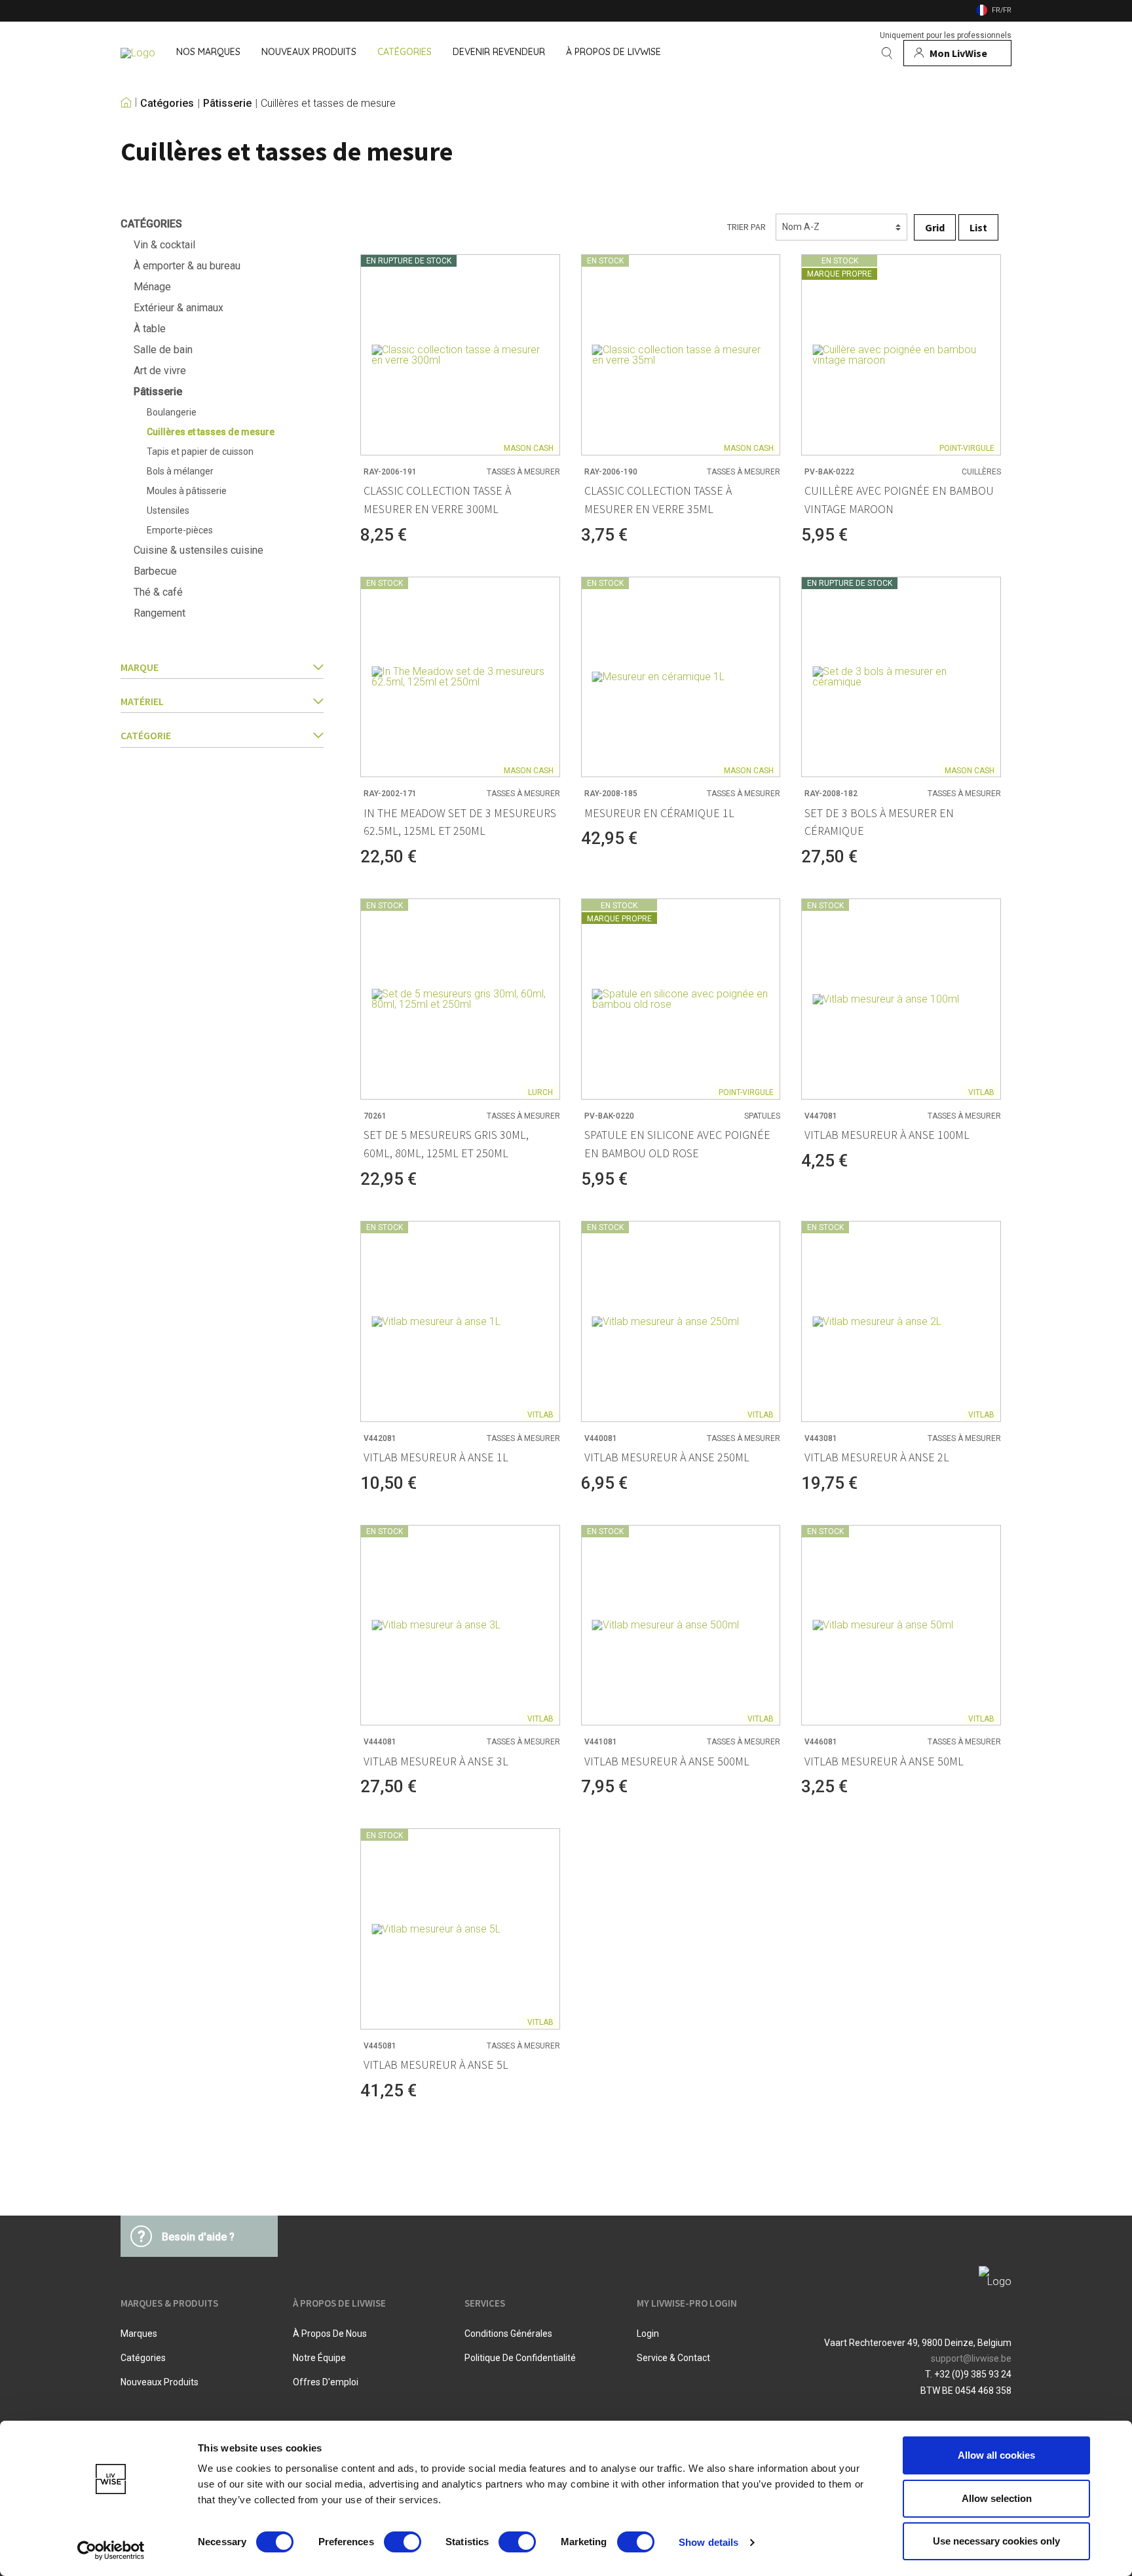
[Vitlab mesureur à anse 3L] (460, 1625)
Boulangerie (172, 412)
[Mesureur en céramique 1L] (681, 677)
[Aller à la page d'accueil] (138, 53)
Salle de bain (163, 350)
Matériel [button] (142, 701)
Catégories (167, 104)
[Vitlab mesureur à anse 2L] (901, 1321)
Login (648, 2334)
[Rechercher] (887, 53)
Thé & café (158, 592)
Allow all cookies (996, 2455)
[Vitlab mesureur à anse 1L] (460, 1321)
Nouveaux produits (160, 2382)
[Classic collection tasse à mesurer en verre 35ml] (681, 355)
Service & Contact (673, 2358)
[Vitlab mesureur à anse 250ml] (681, 1321)
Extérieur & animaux (179, 308)
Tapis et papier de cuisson (200, 452)
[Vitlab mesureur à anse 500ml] (681, 1625)
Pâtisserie (227, 104)
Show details (708, 2542)
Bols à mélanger (180, 471)
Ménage (152, 287)
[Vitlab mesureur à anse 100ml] (901, 999)
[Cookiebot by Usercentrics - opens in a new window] (111, 2550)
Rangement (160, 613)
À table (150, 329)
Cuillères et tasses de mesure (328, 104)
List (978, 227)
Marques (139, 2334)
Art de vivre (160, 371)
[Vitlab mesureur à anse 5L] (460, 1929)
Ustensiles (168, 510)
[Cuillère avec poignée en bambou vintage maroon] (901, 355)
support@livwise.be (971, 2358)
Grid (935, 227)
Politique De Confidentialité (520, 2358)
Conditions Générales (508, 2334)
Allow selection (997, 2498)
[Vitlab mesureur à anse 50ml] (901, 1625)
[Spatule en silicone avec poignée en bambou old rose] (681, 999)
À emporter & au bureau (187, 266)
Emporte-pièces (180, 530)
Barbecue (155, 571)
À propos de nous (330, 2334)
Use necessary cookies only (996, 2541)
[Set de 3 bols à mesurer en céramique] (901, 677)
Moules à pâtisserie (187, 491)
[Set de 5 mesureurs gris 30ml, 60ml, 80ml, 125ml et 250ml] (460, 999)
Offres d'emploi (326, 2382)
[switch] (403, 2542)
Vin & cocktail (164, 245)
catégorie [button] (146, 735)
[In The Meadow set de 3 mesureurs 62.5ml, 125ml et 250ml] (460, 677)
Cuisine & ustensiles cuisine (198, 550)
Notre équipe (319, 2358)
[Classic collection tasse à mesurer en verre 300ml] (460, 355)
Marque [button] (140, 667)
